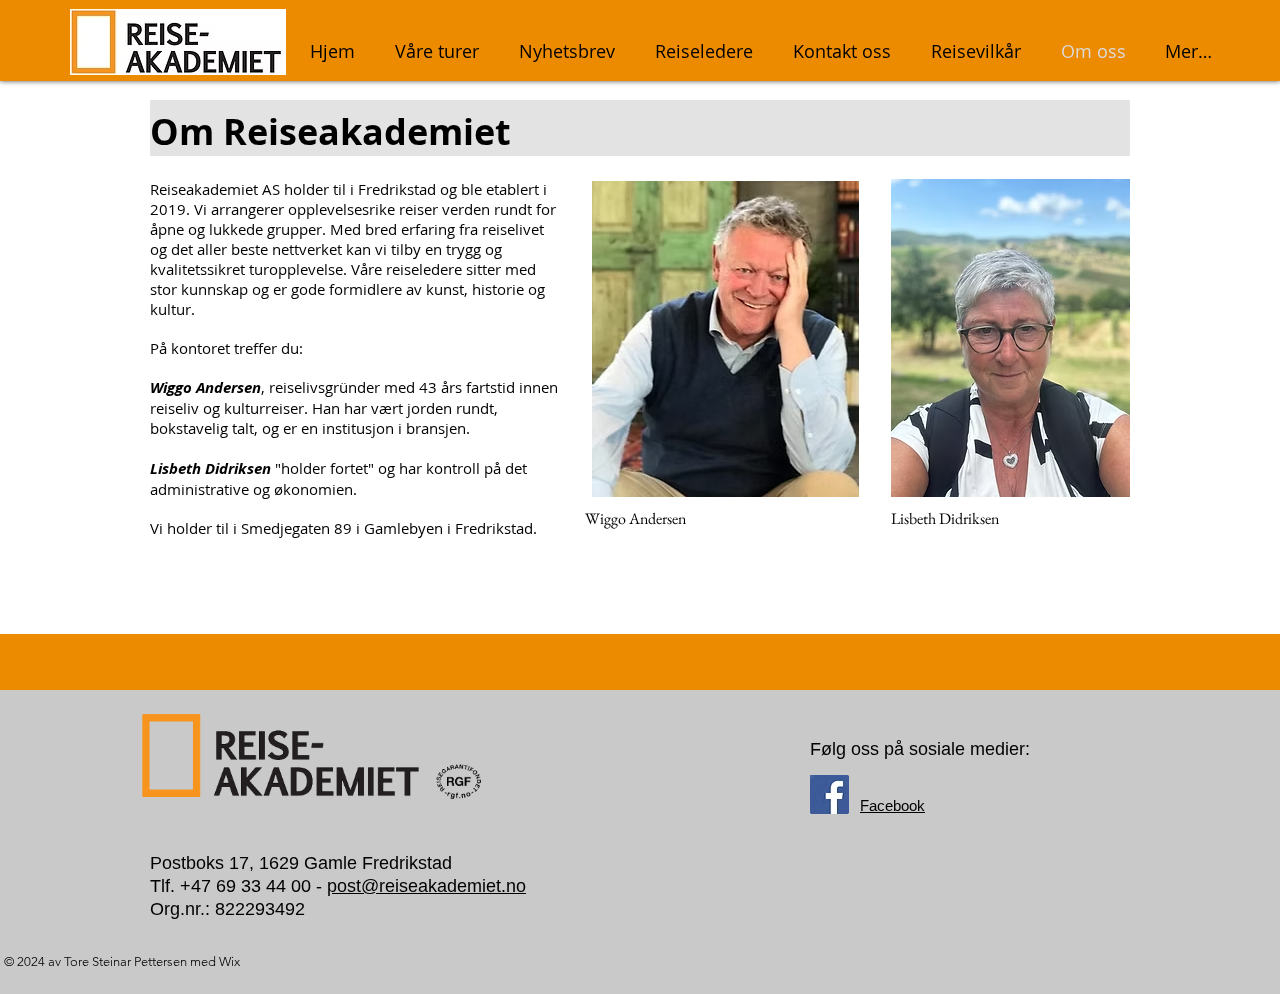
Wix (229, 961)
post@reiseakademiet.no (426, 886)
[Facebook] (829, 794)
